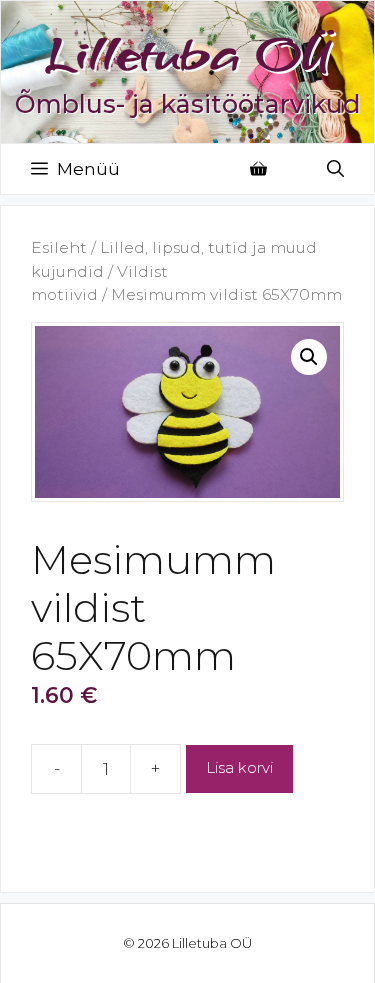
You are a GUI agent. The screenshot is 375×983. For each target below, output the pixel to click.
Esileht (59, 247)
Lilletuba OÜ (188, 53)
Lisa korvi (239, 767)
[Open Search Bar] (335, 169)
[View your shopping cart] (258, 169)
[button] (309, 357)
